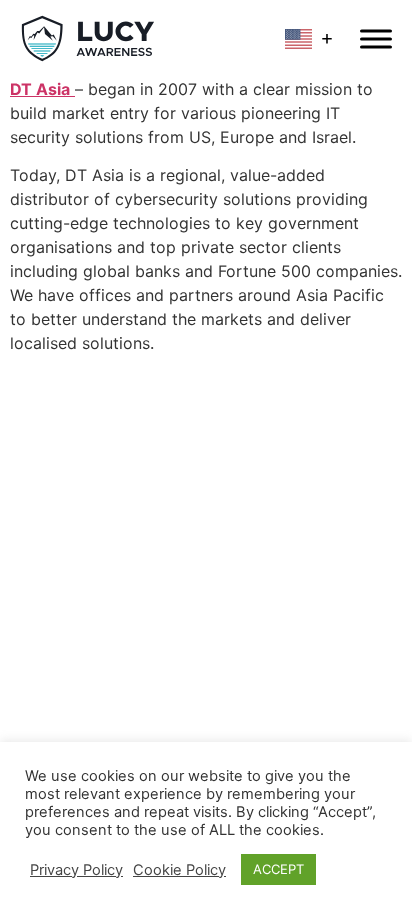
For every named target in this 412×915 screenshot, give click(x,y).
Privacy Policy (76, 870)
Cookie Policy (179, 870)
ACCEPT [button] (278, 869)
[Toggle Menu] (376, 38)
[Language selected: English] (312, 38)
